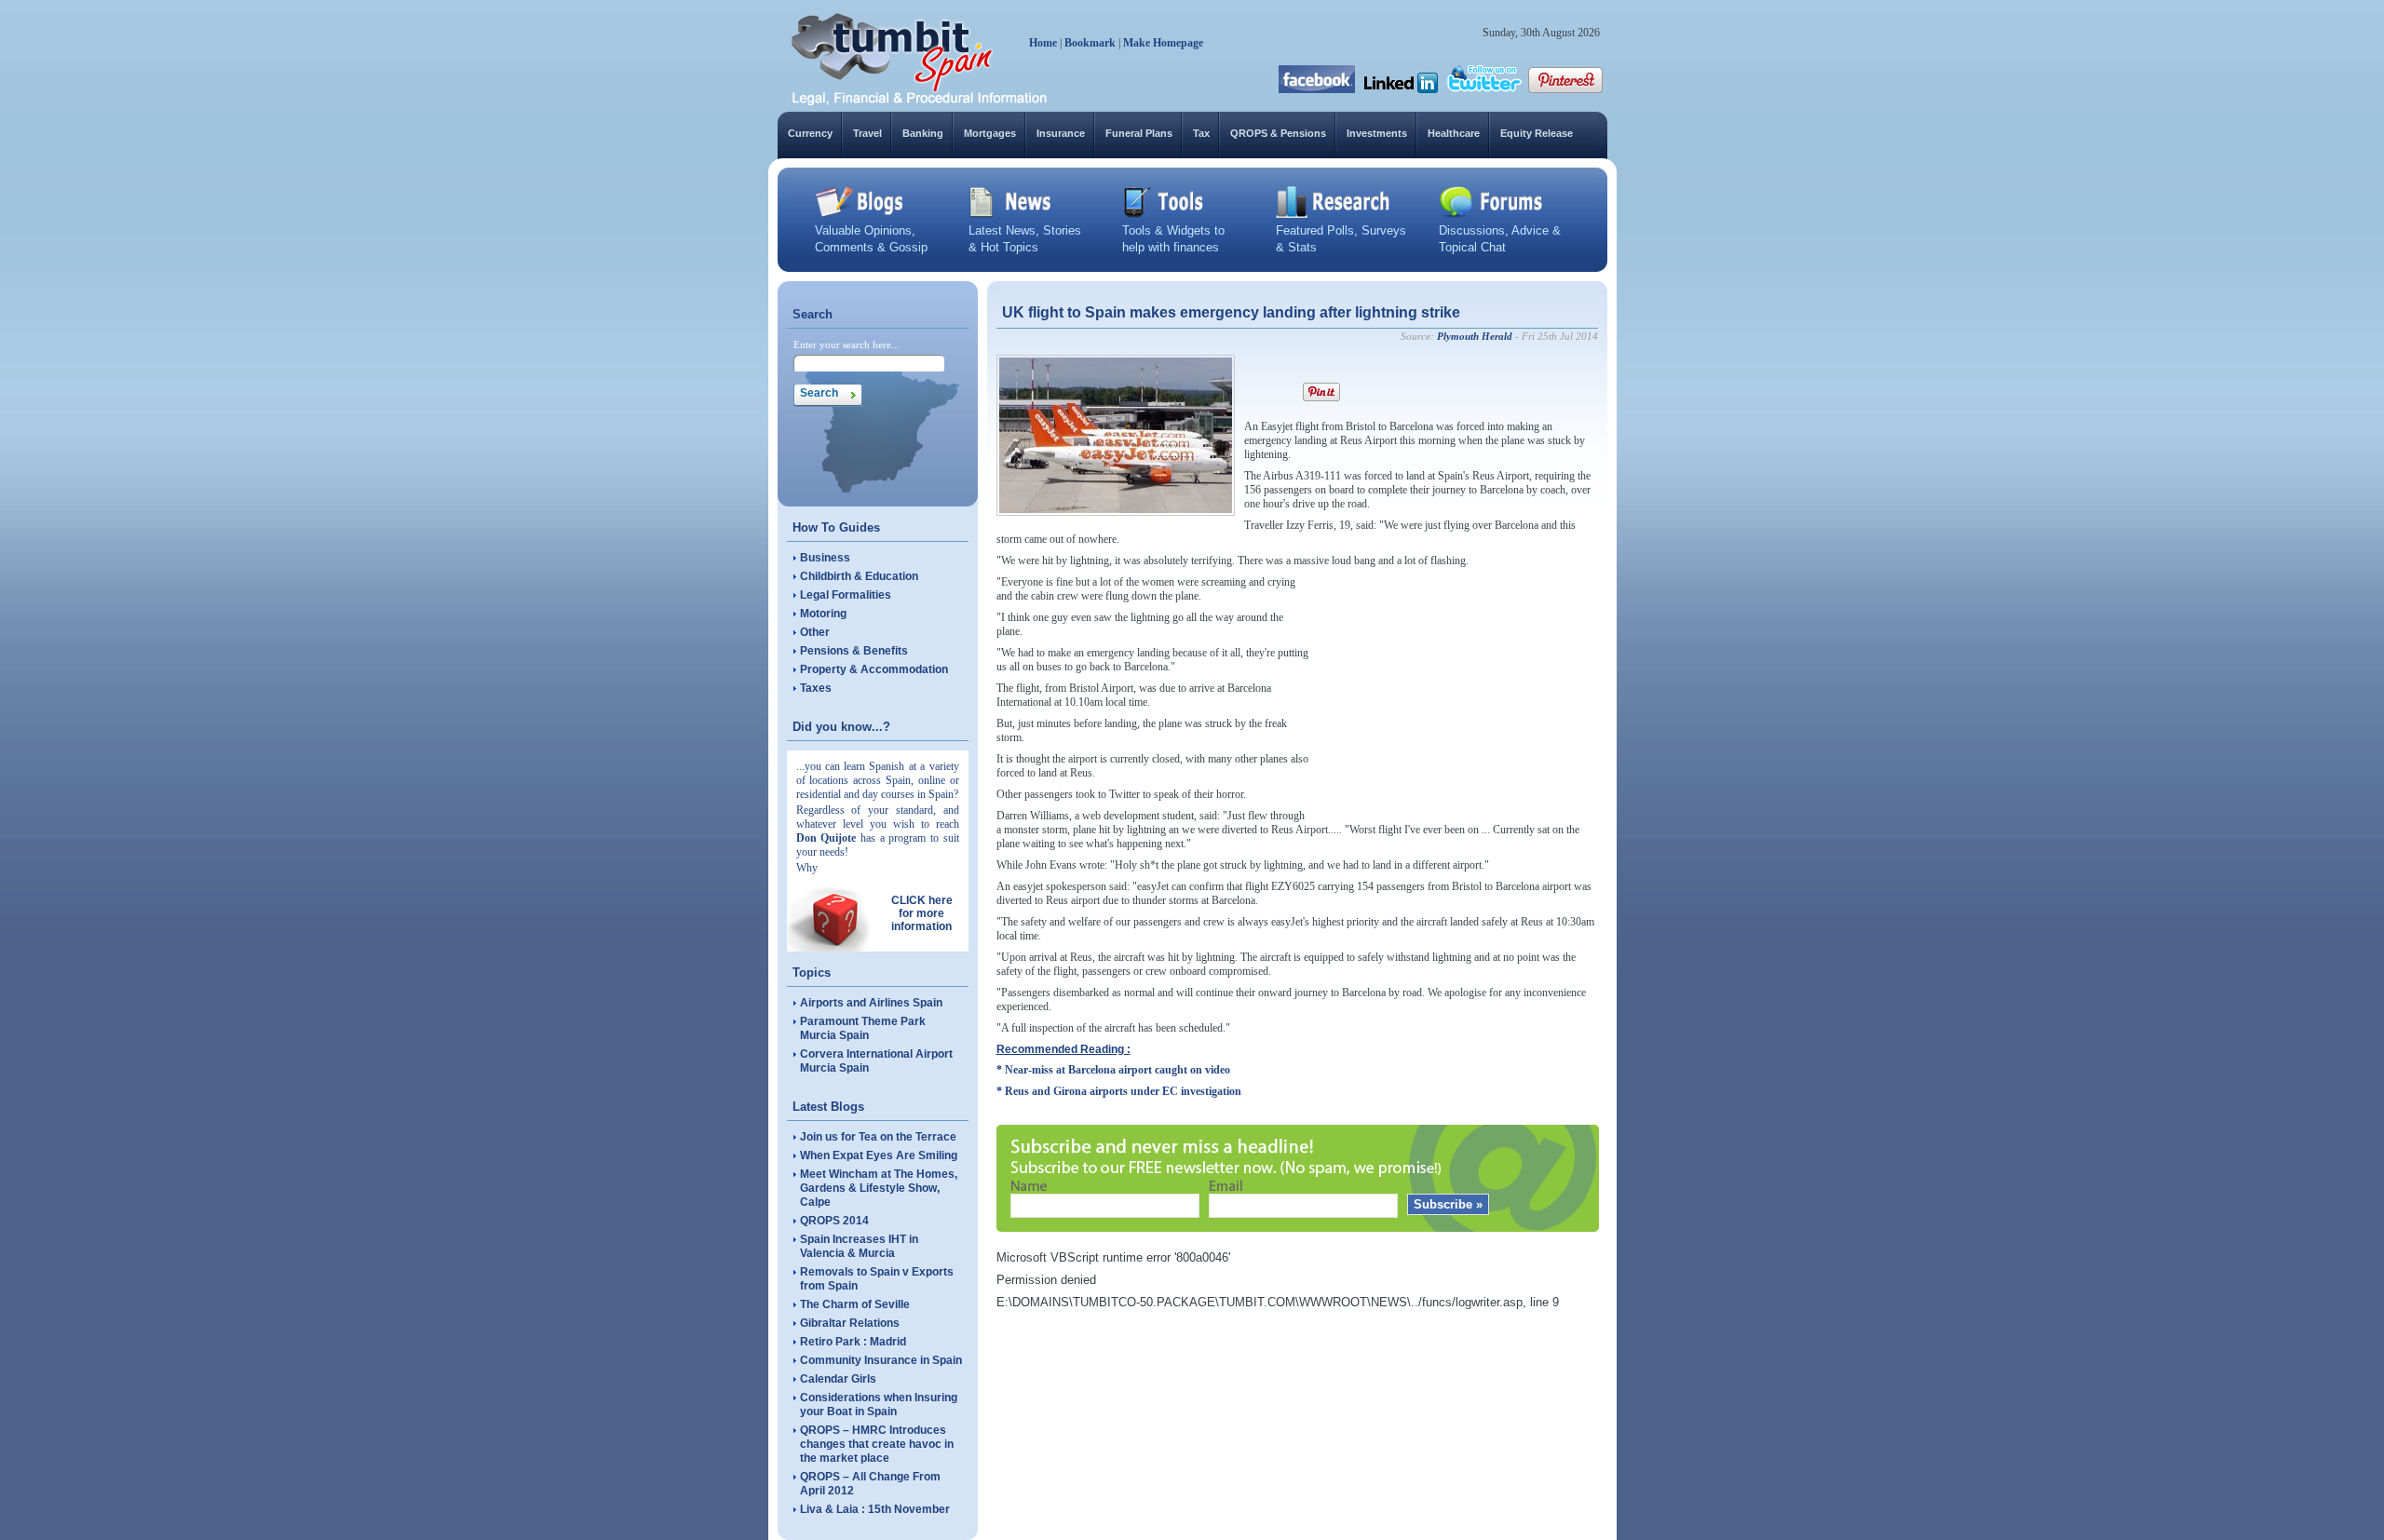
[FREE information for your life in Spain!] (920, 102)
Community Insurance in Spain (881, 1360)
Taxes (816, 688)
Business (825, 558)
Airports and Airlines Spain (871, 1003)
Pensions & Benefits (854, 651)
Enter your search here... (847, 344)
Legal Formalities (846, 595)
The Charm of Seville (855, 1304)
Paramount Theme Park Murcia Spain (863, 1028)
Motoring (823, 614)
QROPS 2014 (834, 1221)
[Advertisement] (1458, 692)
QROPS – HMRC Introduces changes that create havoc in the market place (877, 1444)
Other (815, 632)
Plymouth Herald (1475, 336)
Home (1043, 43)
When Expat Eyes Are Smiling (879, 1155)
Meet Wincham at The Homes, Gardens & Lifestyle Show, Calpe (879, 1188)
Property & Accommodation (874, 669)
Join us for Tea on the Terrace (878, 1137)
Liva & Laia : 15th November (875, 1509)
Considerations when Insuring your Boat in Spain (879, 1405)
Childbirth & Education (859, 576)
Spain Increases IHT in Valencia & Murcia (859, 1246)
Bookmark (1090, 43)
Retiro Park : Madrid (853, 1342)
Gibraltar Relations (850, 1323)
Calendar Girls (838, 1379)
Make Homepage (1163, 43)
